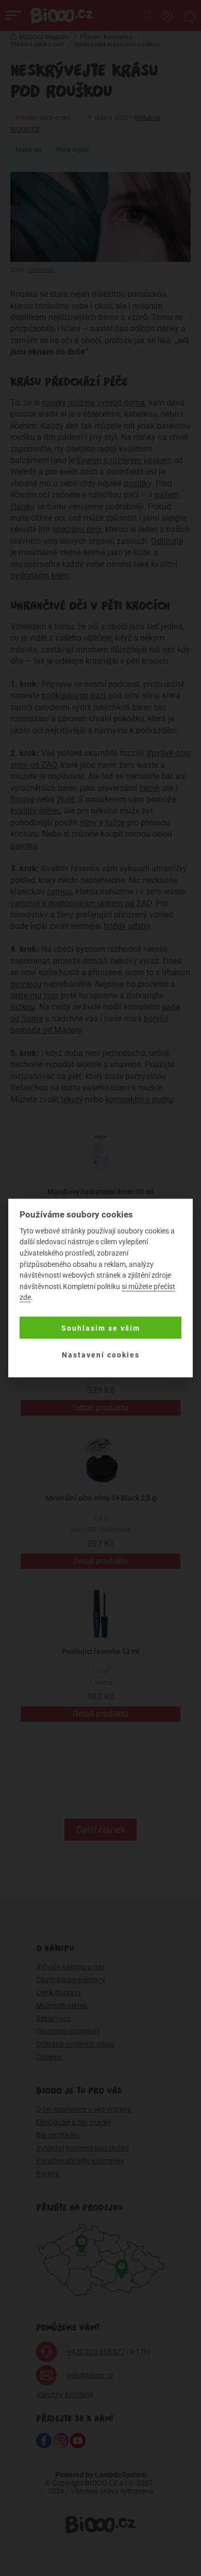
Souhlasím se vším (101, 1328)
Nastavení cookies (101, 1354)
